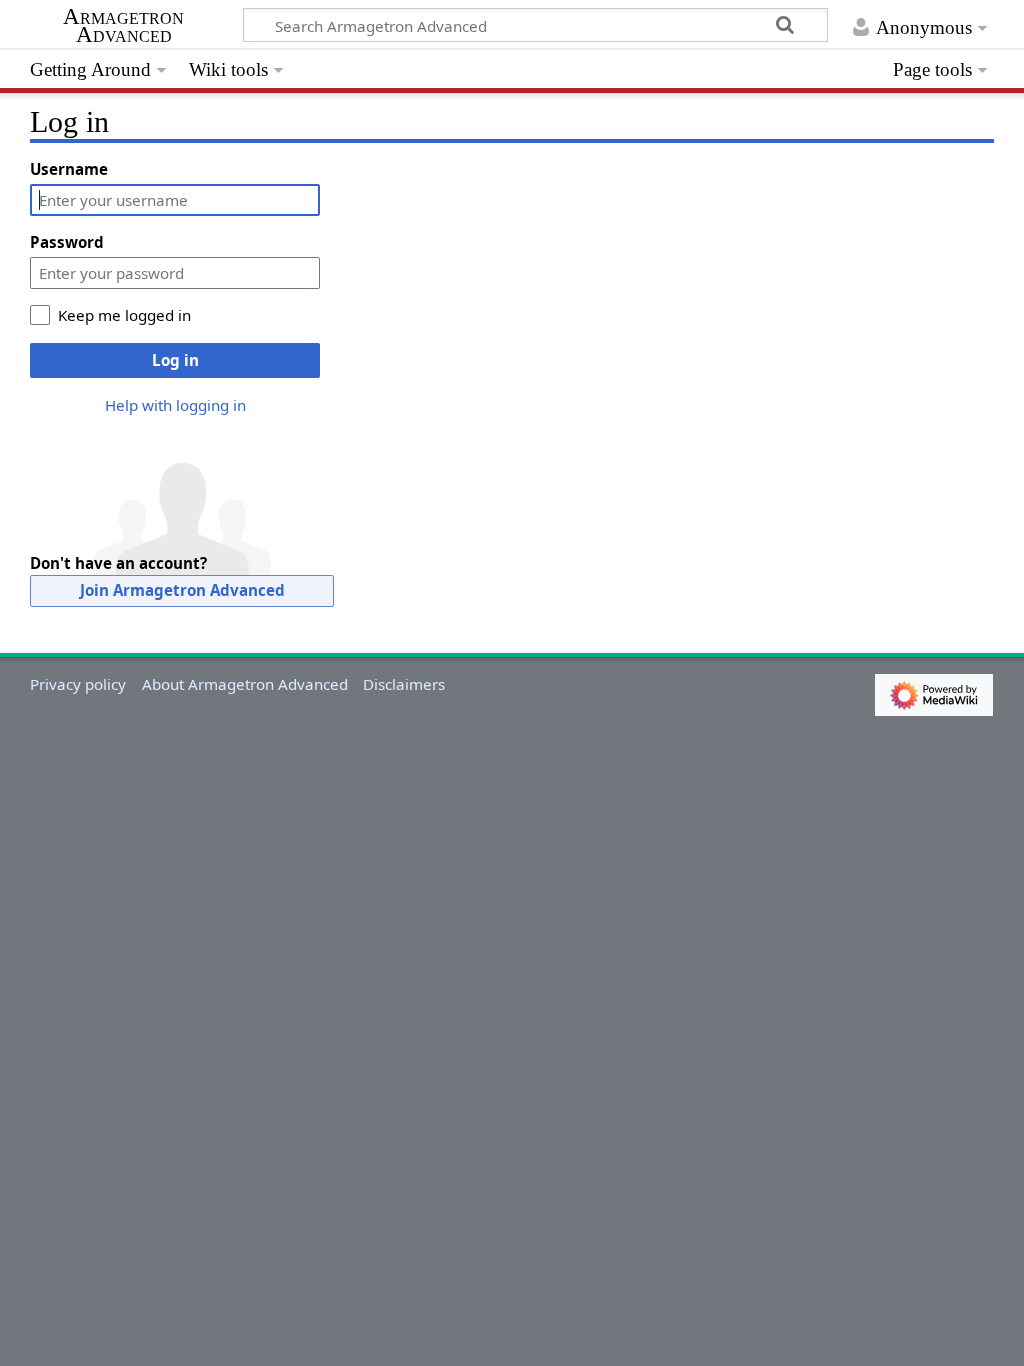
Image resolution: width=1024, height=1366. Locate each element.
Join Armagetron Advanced (182, 590)
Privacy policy (78, 684)
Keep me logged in (124, 315)
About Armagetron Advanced (245, 684)
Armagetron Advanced (123, 26)
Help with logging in (175, 405)
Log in (175, 360)
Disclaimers (404, 684)
